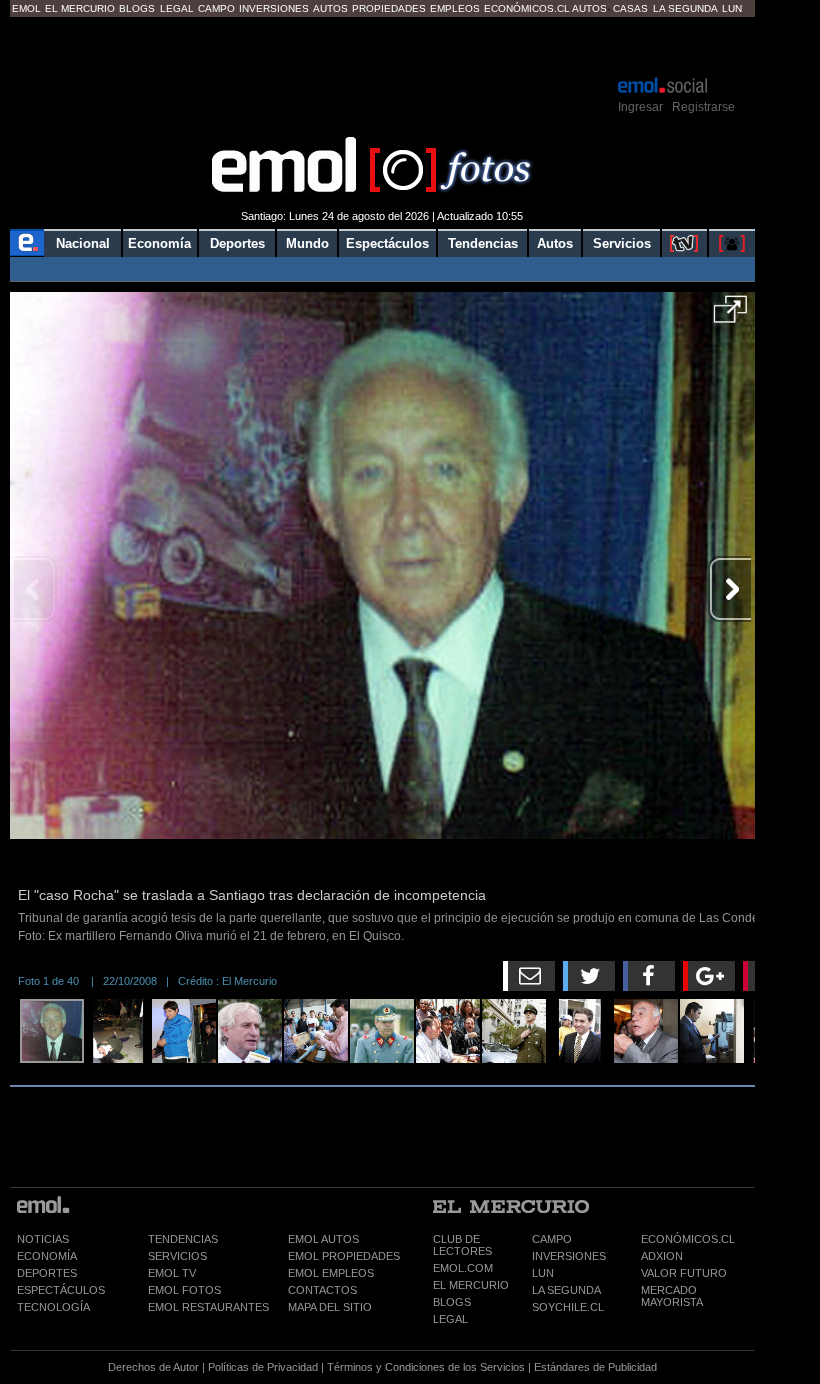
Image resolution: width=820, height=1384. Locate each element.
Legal (177, 8)
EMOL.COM (463, 1268)
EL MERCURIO (471, 1285)
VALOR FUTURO (684, 1273)
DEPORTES (47, 1273)
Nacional (83, 243)
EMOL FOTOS (184, 1290)
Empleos (455, 8)
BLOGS (452, 1302)
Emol (26, 8)
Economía (159, 243)
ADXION (662, 1256)
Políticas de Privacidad (263, 1367)
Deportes (237, 243)
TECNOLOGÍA (53, 1307)
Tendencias (483, 243)
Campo (216, 8)
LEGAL (450, 1319)
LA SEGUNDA (566, 1290)
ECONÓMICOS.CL (688, 1239)
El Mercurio (80, 8)
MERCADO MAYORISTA (672, 1296)
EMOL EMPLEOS (331, 1273)
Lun (732, 8)
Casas (630, 8)
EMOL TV (172, 1273)
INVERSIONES (569, 1256)
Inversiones (274, 8)
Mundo (307, 243)
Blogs (137, 8)
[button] (730, 316)
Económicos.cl (527, 8)
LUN (543, 1273)
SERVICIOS (177, 1256)
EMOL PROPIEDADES (344, 1256)
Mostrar (382, 45)
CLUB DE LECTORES (462, 1245)
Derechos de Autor (153, 1367)
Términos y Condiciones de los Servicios (426, 1367)
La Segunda (685, 8)
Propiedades (389, 8)
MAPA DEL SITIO (330, 1307)
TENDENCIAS (183, 1239)
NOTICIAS (43, 1239)
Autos (330, 8)
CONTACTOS (322, 1290)
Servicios (622, 243)
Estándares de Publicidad (595, 1367)
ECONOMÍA (47, 1256)
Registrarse (703, 107)
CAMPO (552, 1239)
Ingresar (640, 107)
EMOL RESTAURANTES (208, 1307)
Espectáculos (387, 243)
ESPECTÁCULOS (61, 1290)
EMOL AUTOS (323, 1239)
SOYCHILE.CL (568, 1307)
